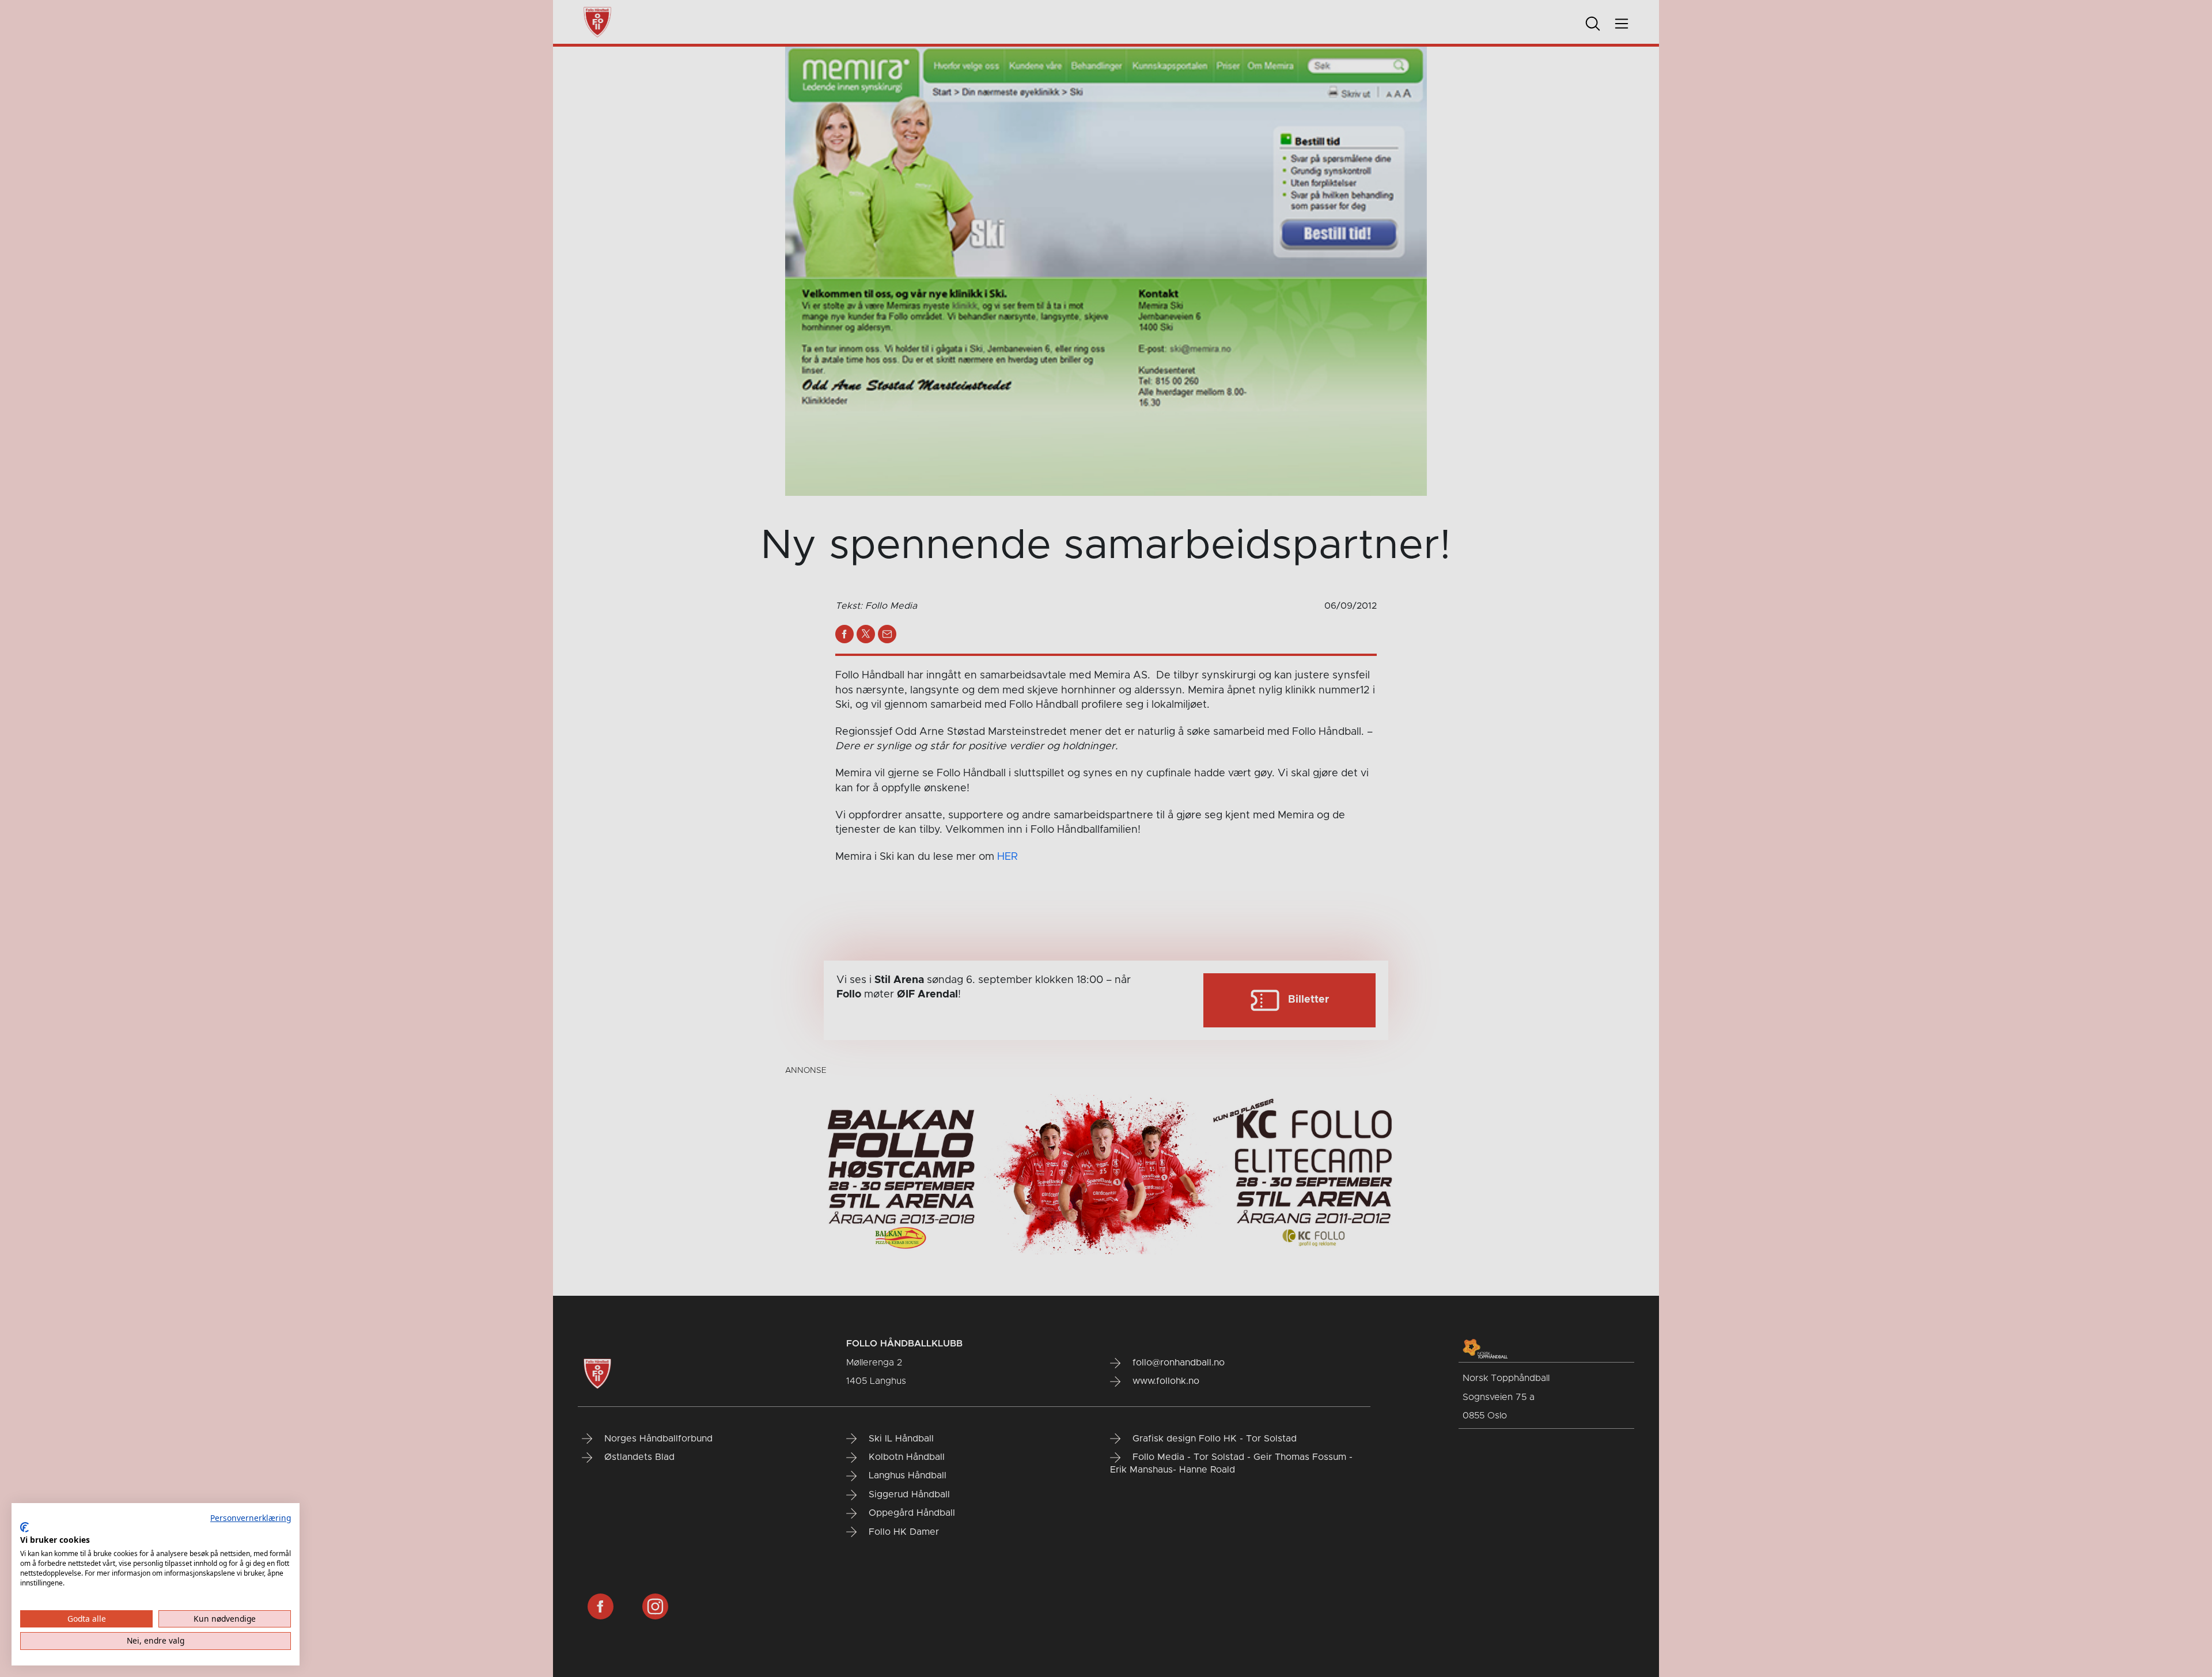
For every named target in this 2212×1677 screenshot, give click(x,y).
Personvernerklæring (251, 1518)
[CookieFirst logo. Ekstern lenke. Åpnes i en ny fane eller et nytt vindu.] (24, 1527)
